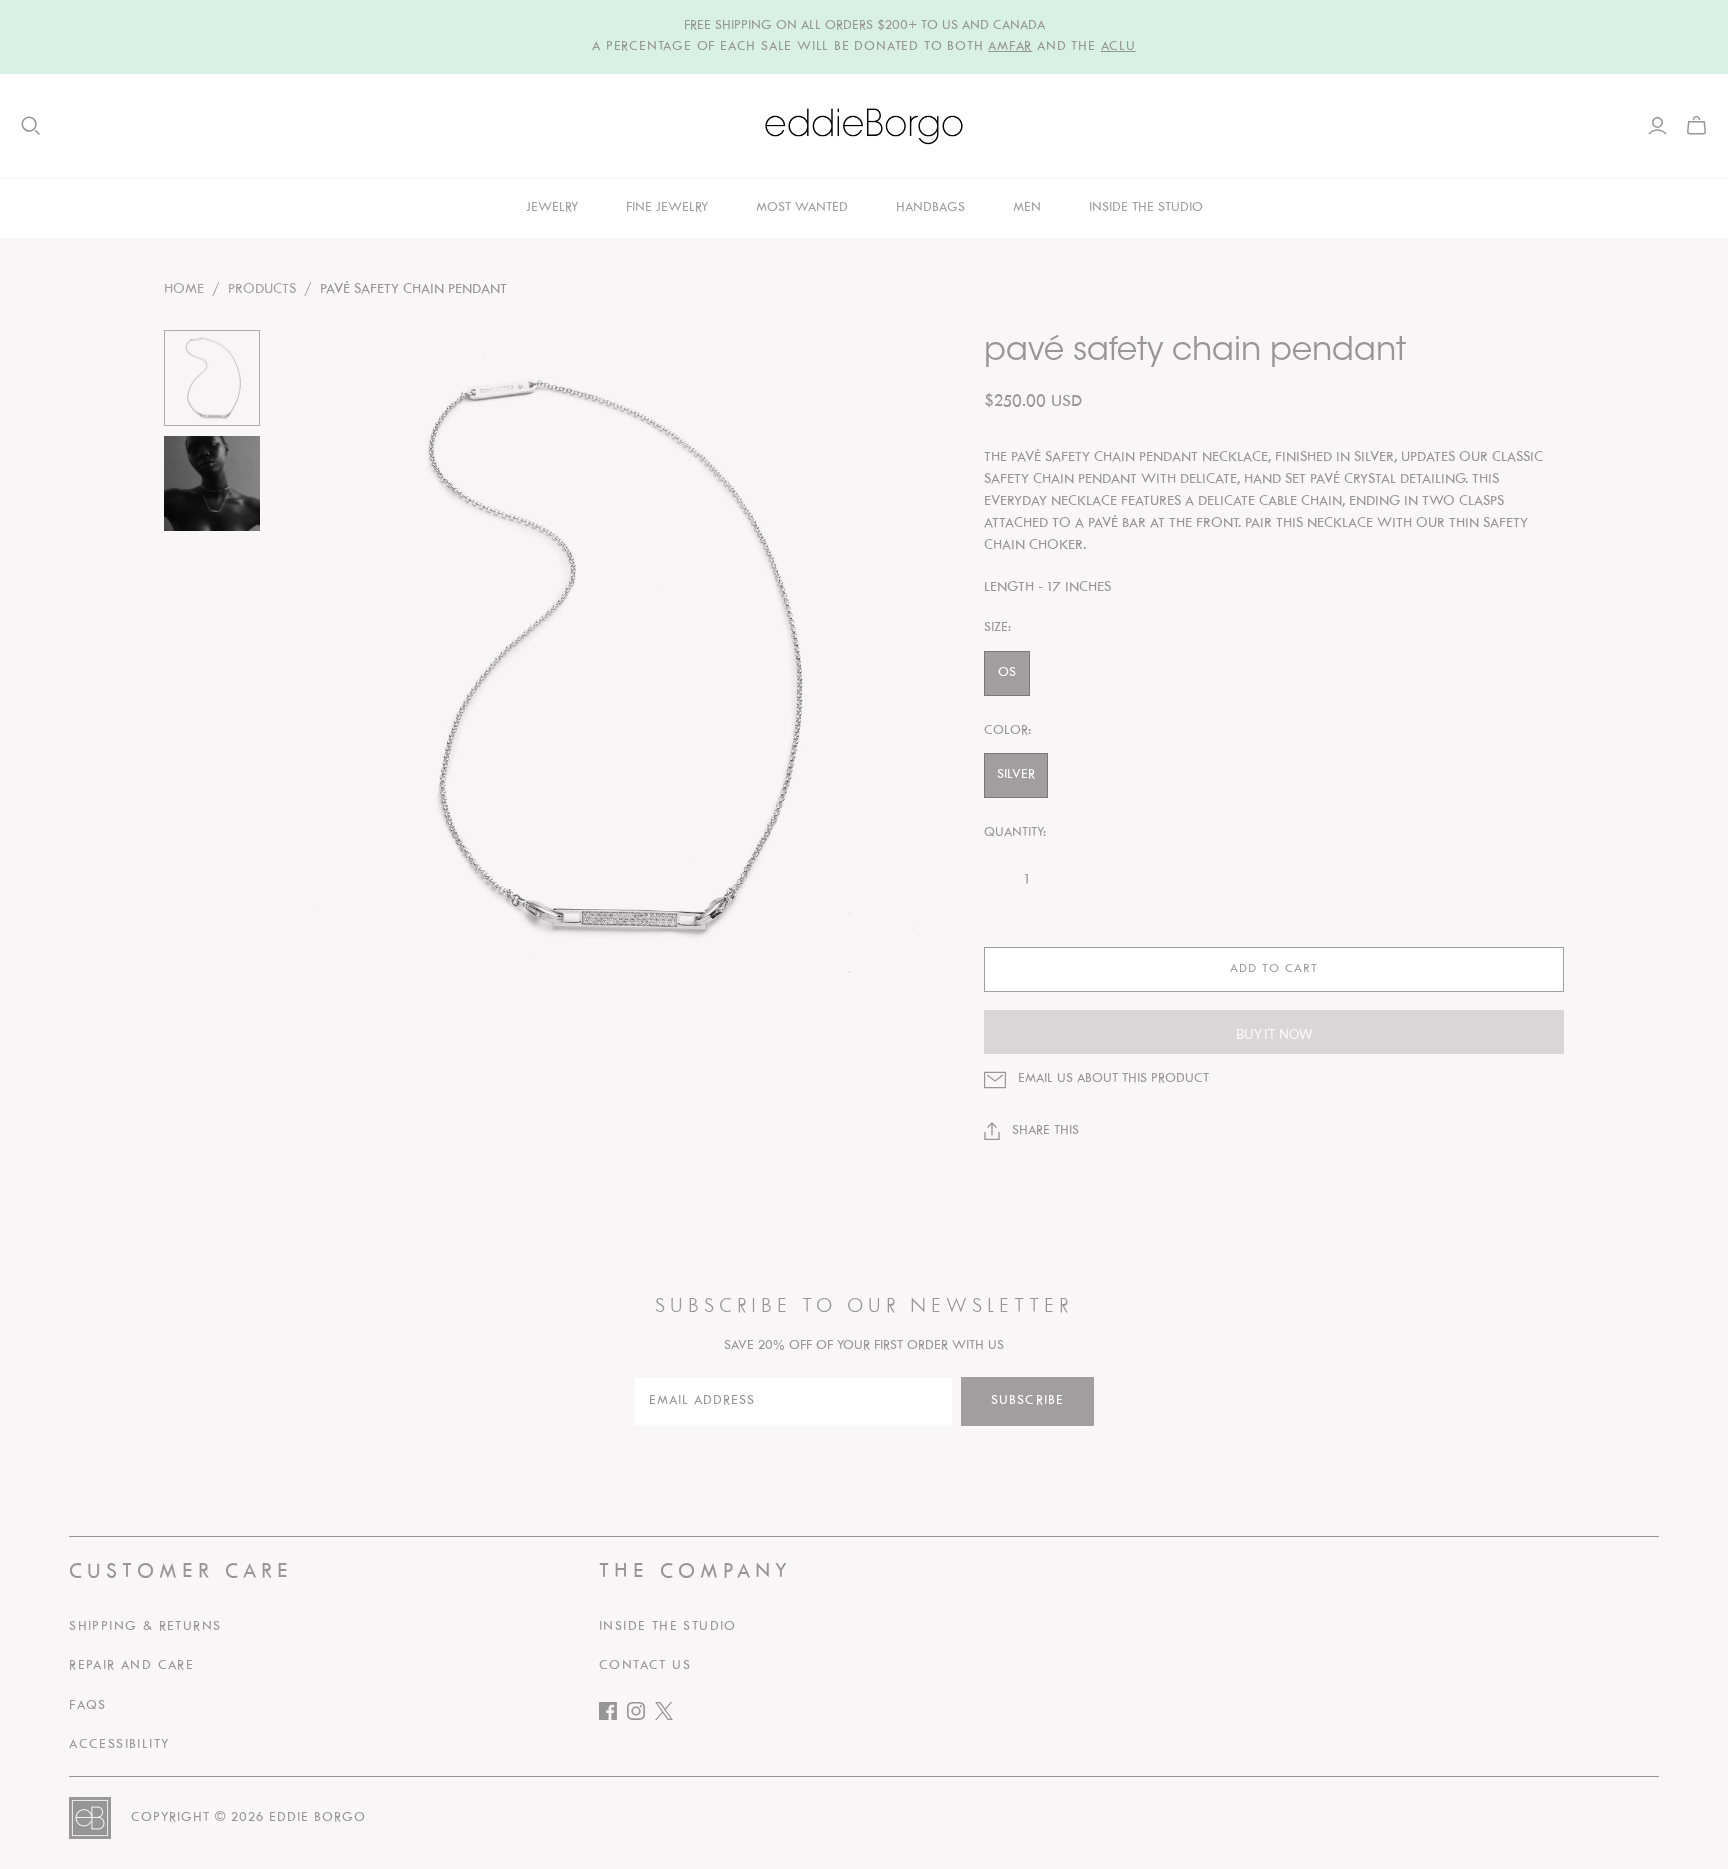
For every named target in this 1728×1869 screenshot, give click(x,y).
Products (262, 289)
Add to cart (1274, 969)
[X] (669, 1715)
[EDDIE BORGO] (864, 126)
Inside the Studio (668, 1627)
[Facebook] (613, 1715)
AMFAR (1010, 47)
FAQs (88, 1706)
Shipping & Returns (145, 1627)
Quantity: (1015, 833)
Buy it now (1274, 1034)
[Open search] (31, 126)
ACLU (1118, 47)
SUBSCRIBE (1027, 1401)
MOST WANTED (802, 208)
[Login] (1657, 126)
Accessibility (119, 1745)
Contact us (645, 1666)
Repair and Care (131, 1666)
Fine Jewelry (667, 208)
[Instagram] (641, 1715)
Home (184, 289)
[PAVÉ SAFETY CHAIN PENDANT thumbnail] (212, 378)
